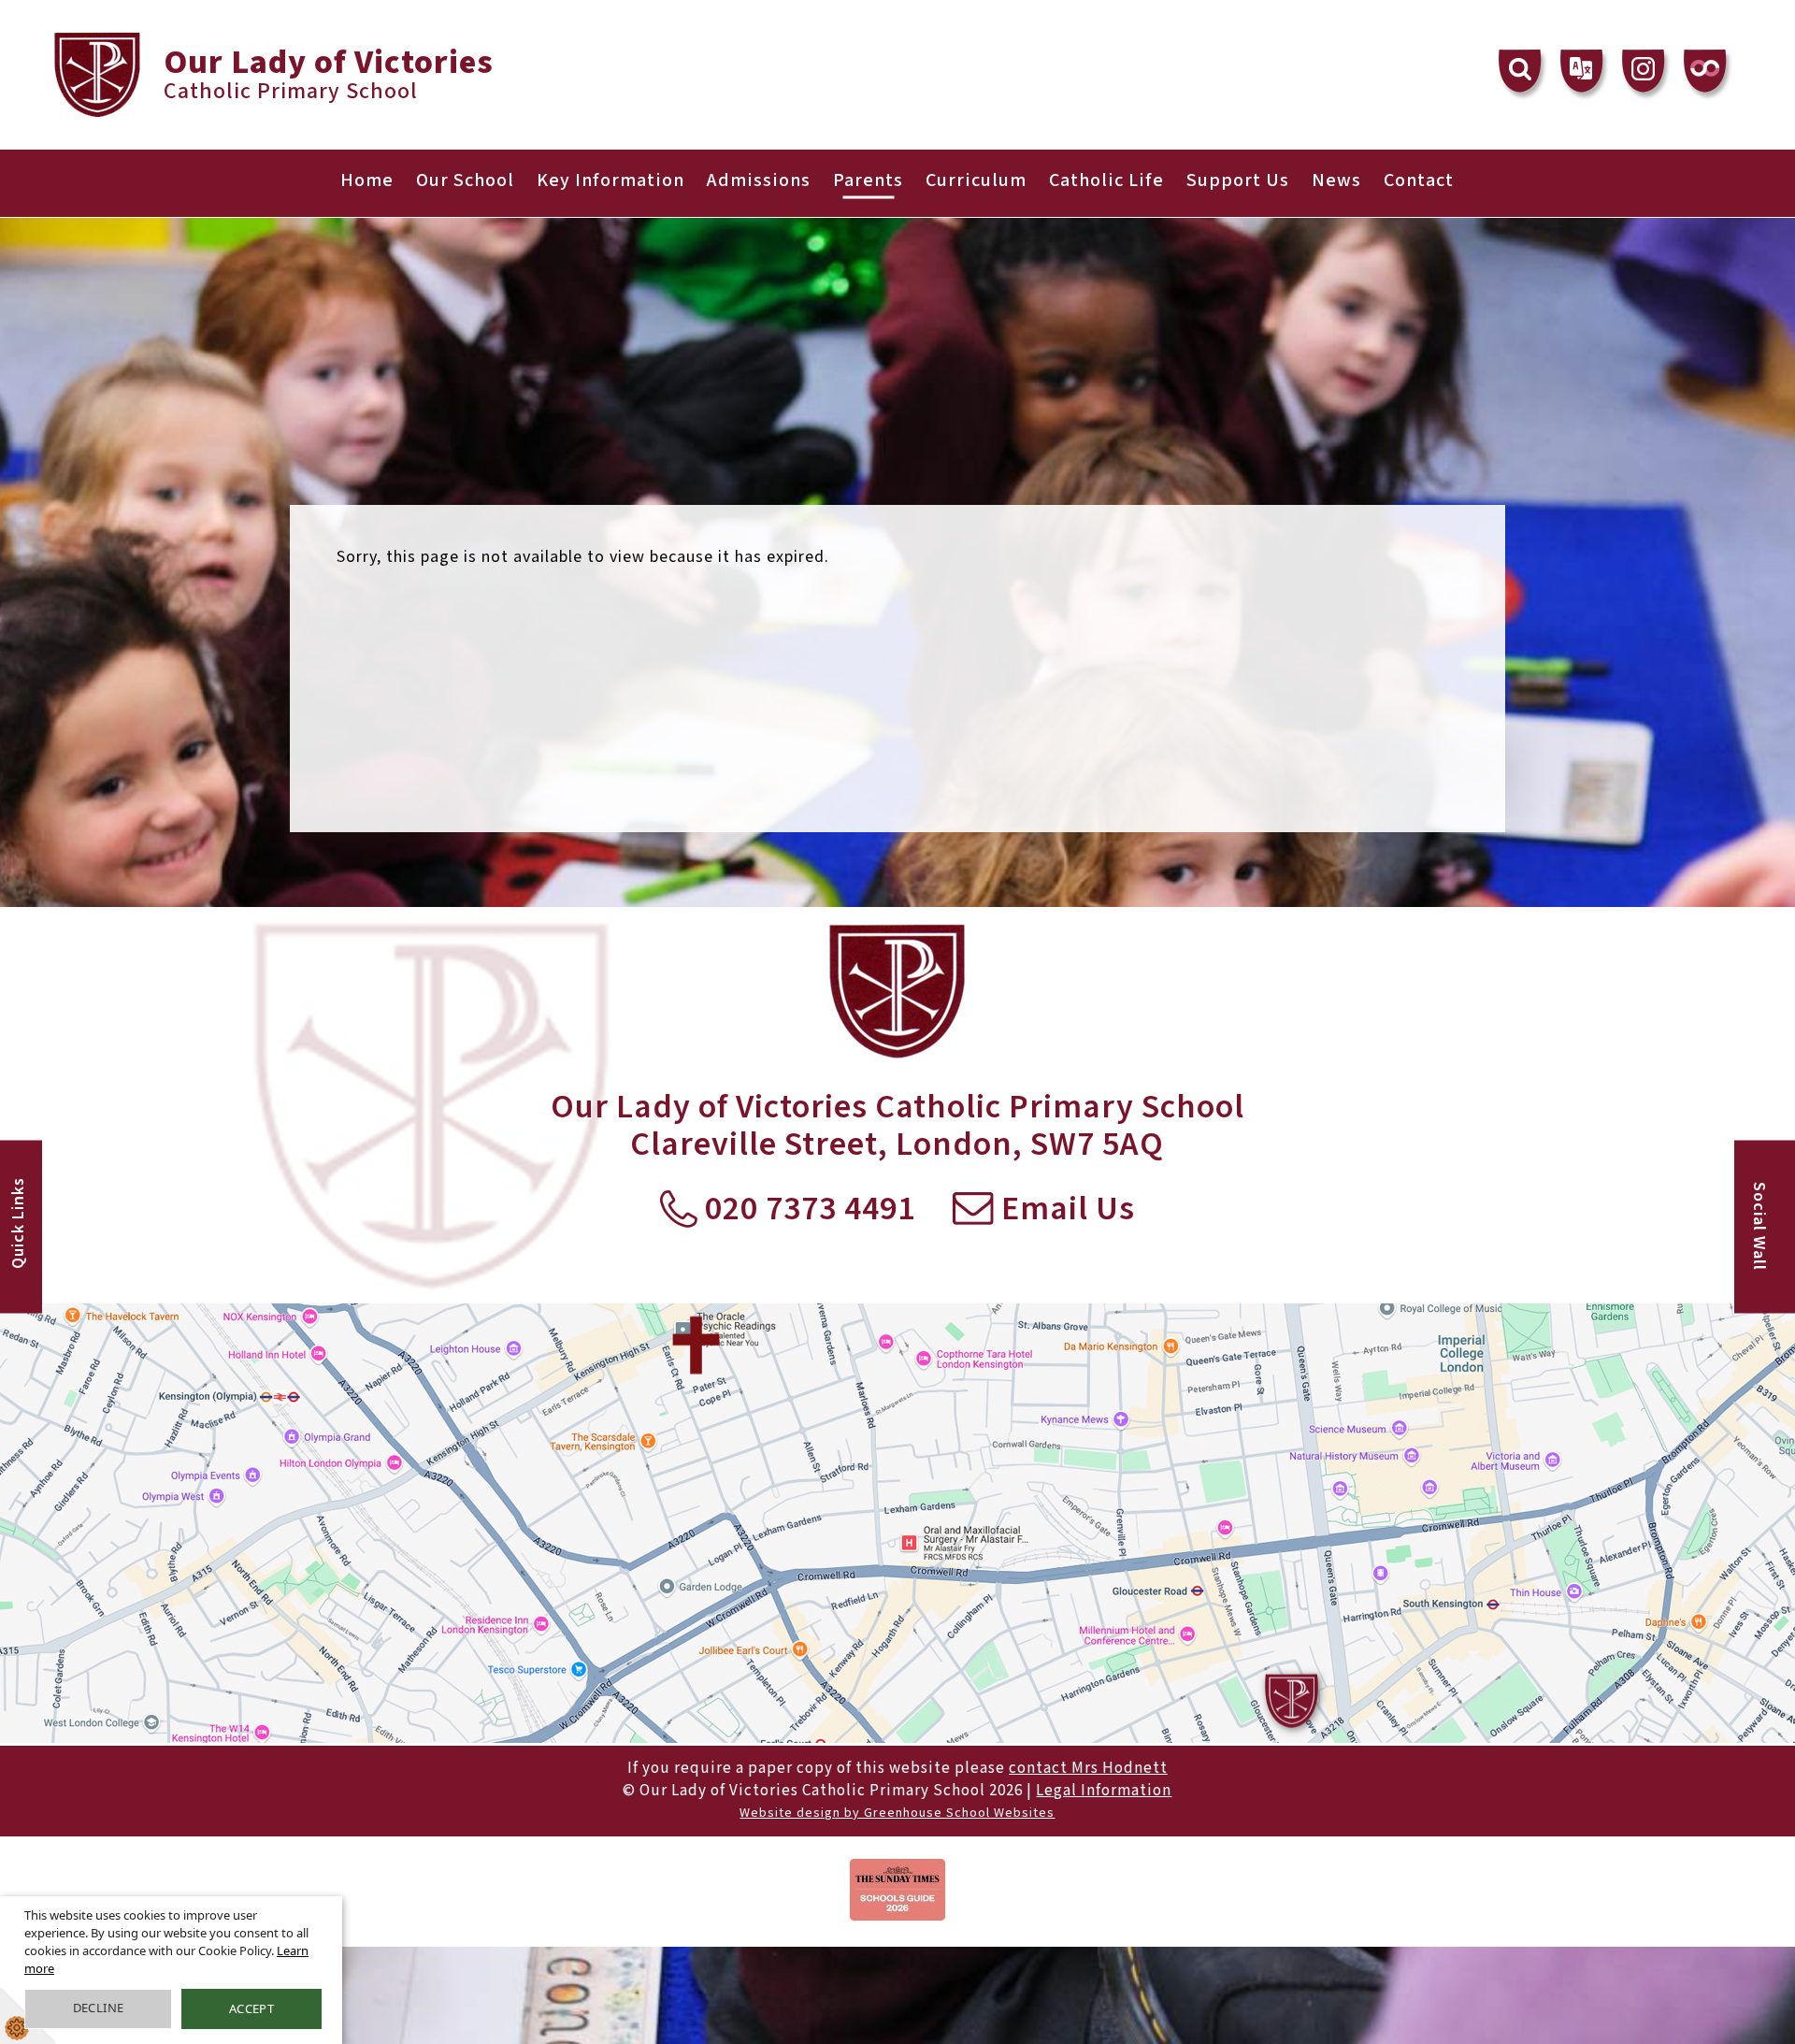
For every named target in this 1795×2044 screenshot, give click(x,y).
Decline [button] (99, 2008)
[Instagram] (1644, 71)
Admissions (759, 180)
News (1336, 180)
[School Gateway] (1705, 71)
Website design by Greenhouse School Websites (897, 1813)
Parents (868, 180)
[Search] (1520, 71)
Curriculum (976, 180)
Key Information (610, 180)
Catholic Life (1106, 180)
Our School (465, 180)
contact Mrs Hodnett (1088, 1768)
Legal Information (1104, 1791)
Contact (1419, 180)
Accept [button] (251, 2008)
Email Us (1064, 1210)
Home (367, 180)
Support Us (1238, 180)
